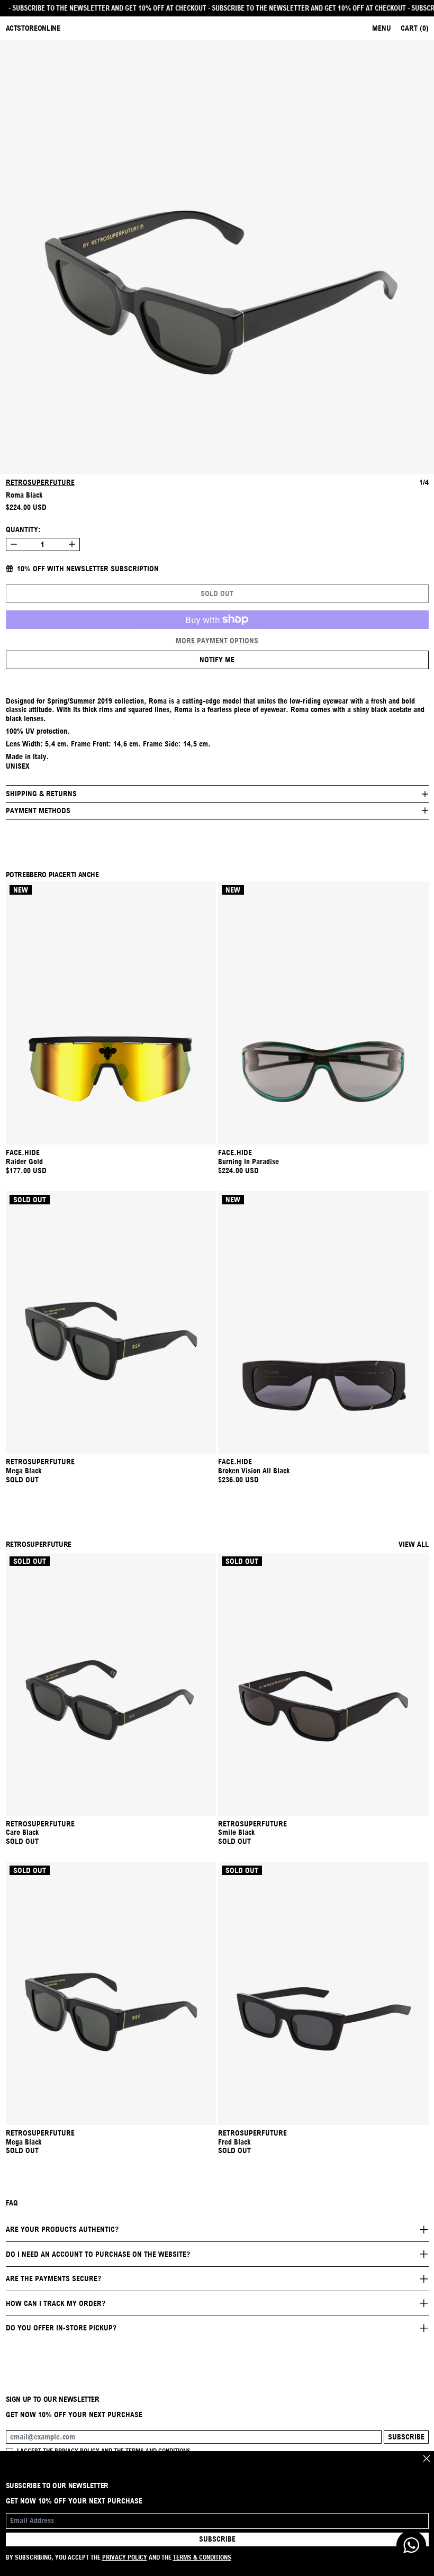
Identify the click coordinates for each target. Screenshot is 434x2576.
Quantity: (23, 529)
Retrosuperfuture (40, 482)
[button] (217, 257)
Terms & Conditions (202, 2557)
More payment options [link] (217, 641)
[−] (13, 544)
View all (414, 1544)
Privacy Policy (125, 2557)
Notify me (217, 660)
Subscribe (406, 2437)
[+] (72, 544)
